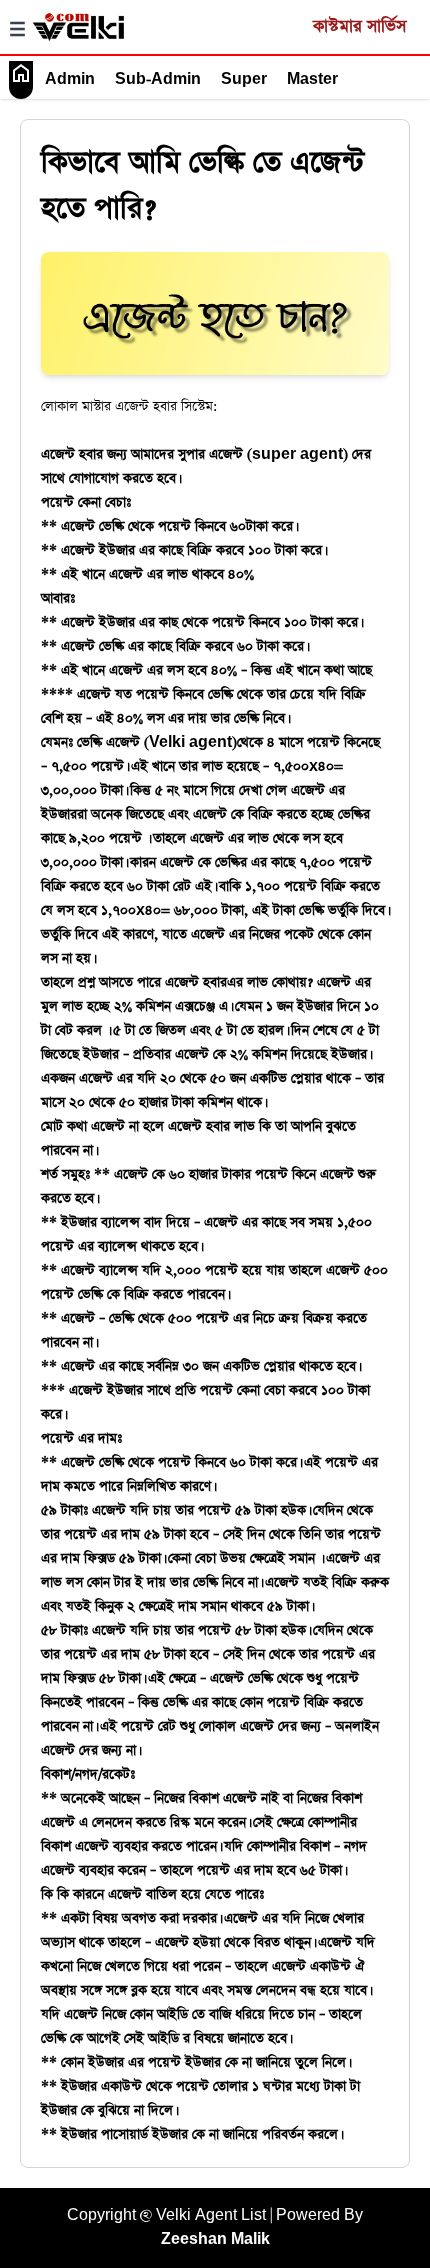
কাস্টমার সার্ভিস (359, 26)
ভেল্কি (111, 1462)
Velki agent (190, 742)
